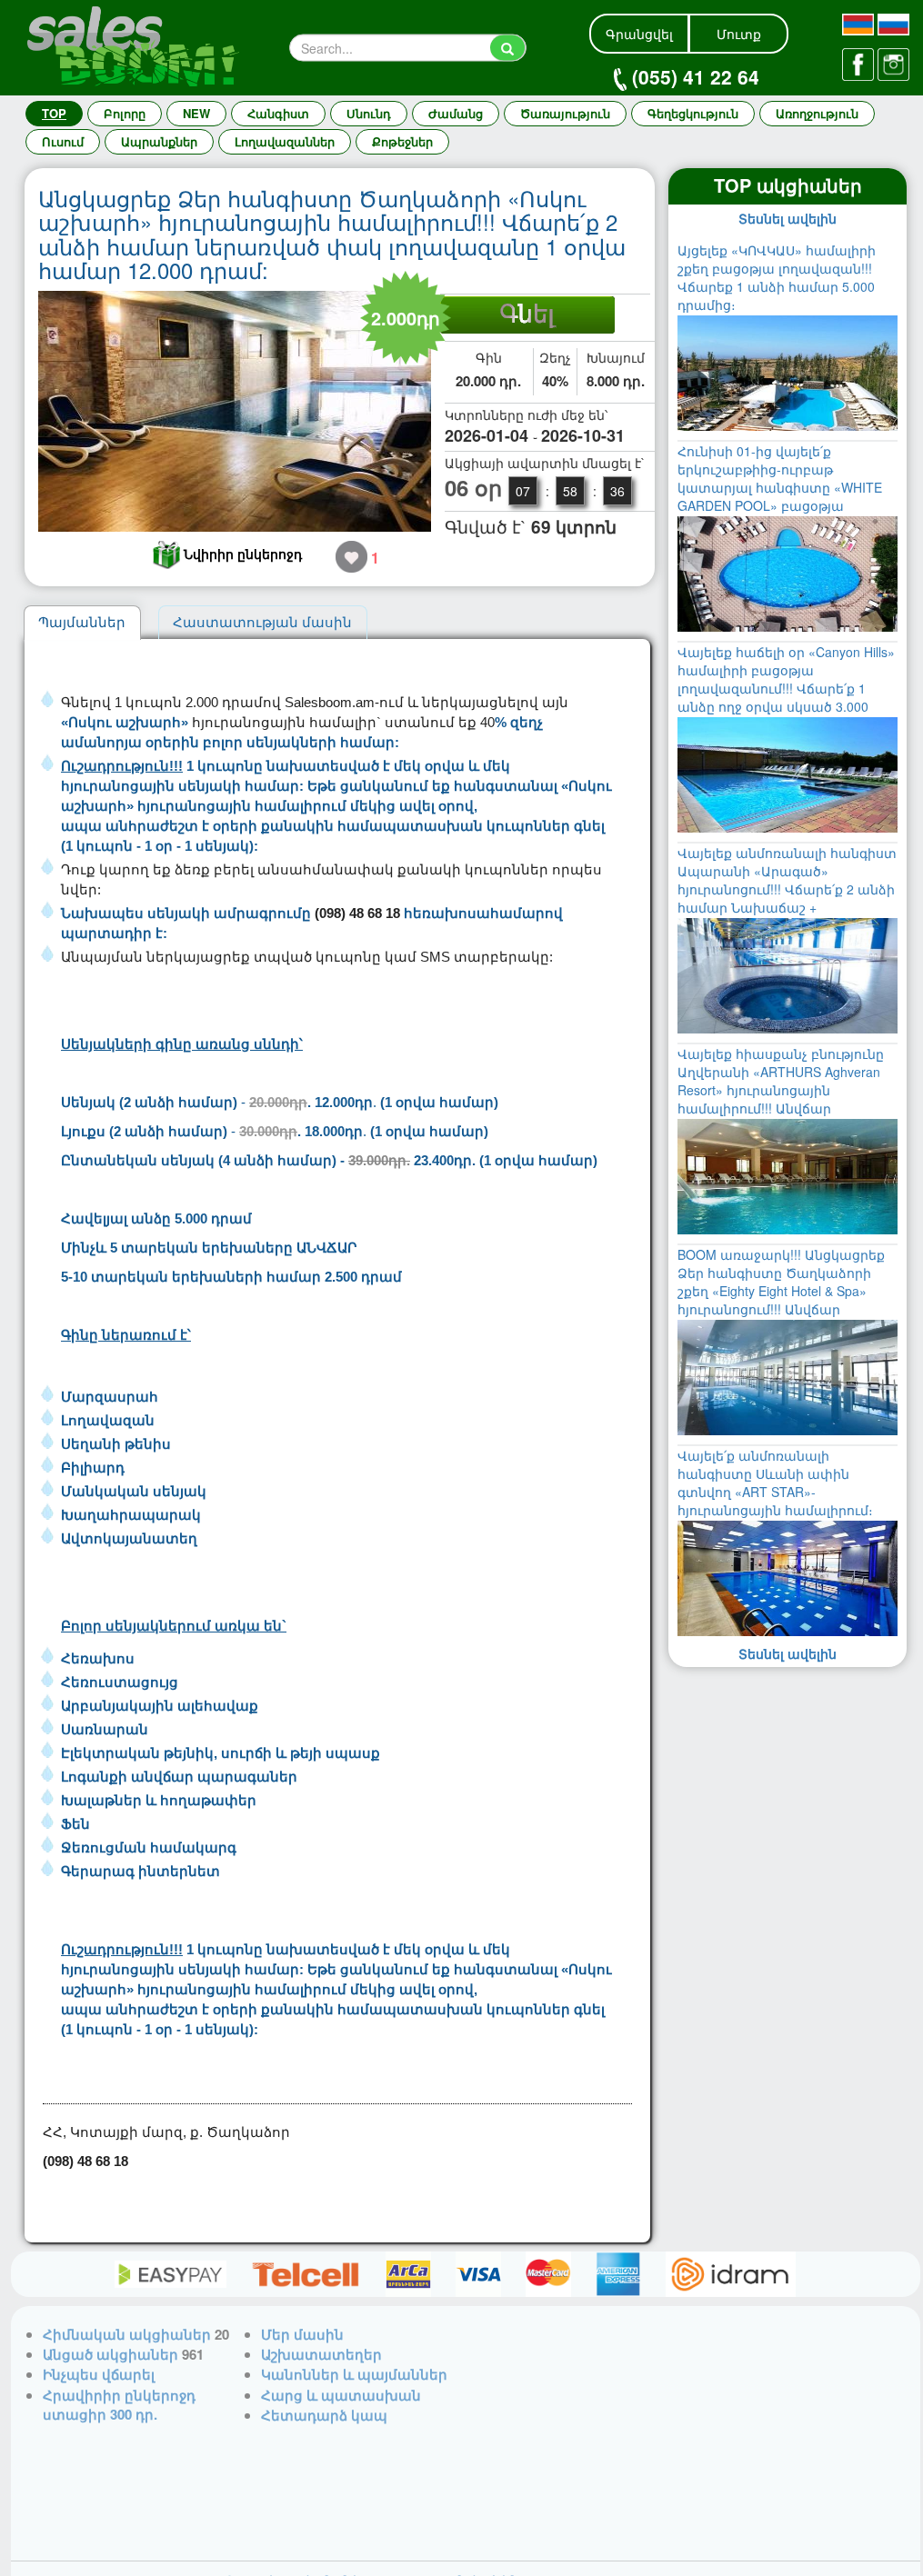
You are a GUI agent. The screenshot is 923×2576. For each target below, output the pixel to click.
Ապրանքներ (159, 141)
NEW (196, 113)
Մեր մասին (302, 2334)
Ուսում (63, 141)
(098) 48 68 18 (357, 913)
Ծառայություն (565, 113)
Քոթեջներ (402, 141)
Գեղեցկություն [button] (693, 113)
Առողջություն (817, 113)
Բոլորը (125, 113)
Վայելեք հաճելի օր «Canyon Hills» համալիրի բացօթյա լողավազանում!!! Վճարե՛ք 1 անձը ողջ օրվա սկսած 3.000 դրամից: (786, 688)
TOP (54, 113)
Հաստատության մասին (262, 622)
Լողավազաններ (285, 141)
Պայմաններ (82, 622)
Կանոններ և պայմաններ (354, 2374)
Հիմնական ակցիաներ (127, 2334)
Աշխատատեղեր (321, 2354)
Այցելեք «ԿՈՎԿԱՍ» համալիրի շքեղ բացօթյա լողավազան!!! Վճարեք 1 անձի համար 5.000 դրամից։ (777, 277)
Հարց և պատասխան (341, 2395)
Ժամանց (456, 113)
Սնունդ (369, 113)
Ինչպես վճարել (99, 2374)
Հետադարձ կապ (324, 2415)
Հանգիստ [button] (278, 113)
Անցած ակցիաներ (110, 2354)
